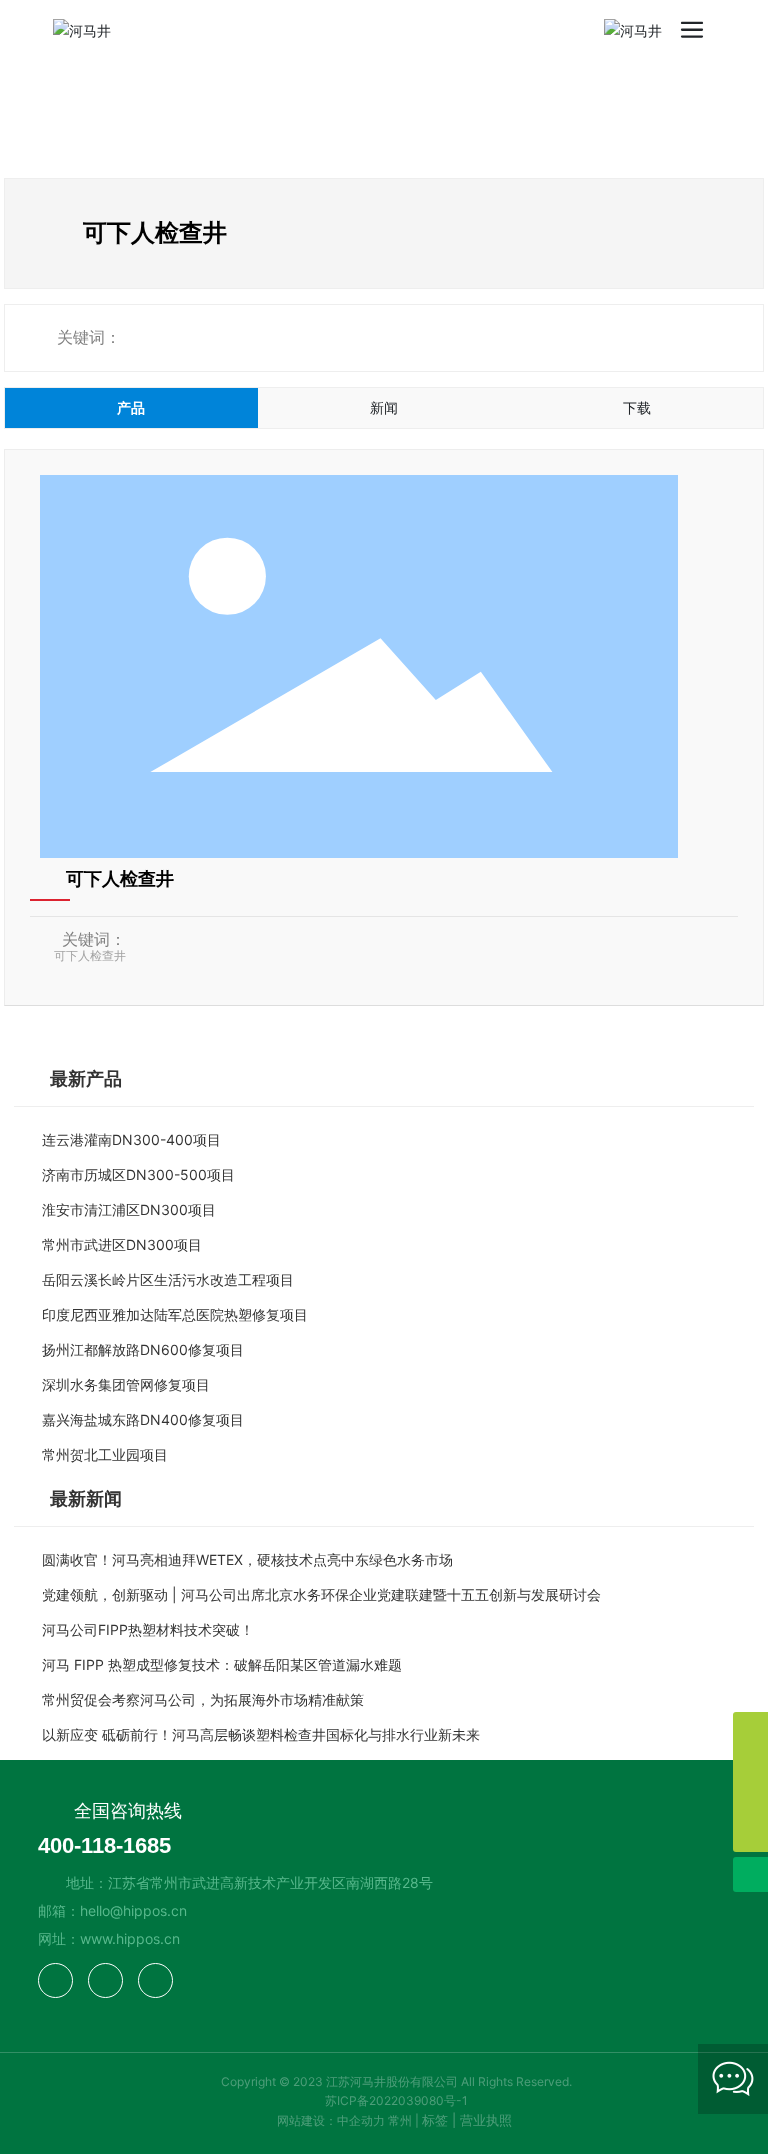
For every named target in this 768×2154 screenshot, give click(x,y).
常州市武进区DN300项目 (122, 1244)
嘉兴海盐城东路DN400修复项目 (143, 1419)
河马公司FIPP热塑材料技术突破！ (148, 1629)
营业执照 (486, 2120)
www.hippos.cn (130, 1938)
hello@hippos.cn (133, 1910)
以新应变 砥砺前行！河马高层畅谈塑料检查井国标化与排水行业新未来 (261, 1734)
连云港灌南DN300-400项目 (131, 1139)
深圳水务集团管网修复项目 (126, 1384)
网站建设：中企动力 (331, 2120)
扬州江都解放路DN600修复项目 (143, 1349)
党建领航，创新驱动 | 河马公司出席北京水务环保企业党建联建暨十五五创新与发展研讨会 (321, 1594)
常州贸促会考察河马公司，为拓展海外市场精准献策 (203, 1699)
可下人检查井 (120, 878)
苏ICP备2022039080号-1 (396, 2100)
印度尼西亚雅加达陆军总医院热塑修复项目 (175, 1314)
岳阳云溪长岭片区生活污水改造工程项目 (168, 1279)
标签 (435, 2120)
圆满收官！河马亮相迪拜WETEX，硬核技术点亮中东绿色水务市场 (247, 1559)
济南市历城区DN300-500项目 (138, 1174)
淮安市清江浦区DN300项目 (129, 1209)
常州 (400, 2120)
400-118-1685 (104, 1845)
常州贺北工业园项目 (105, 1454)
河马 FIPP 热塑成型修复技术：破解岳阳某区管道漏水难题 (222, 1664)
